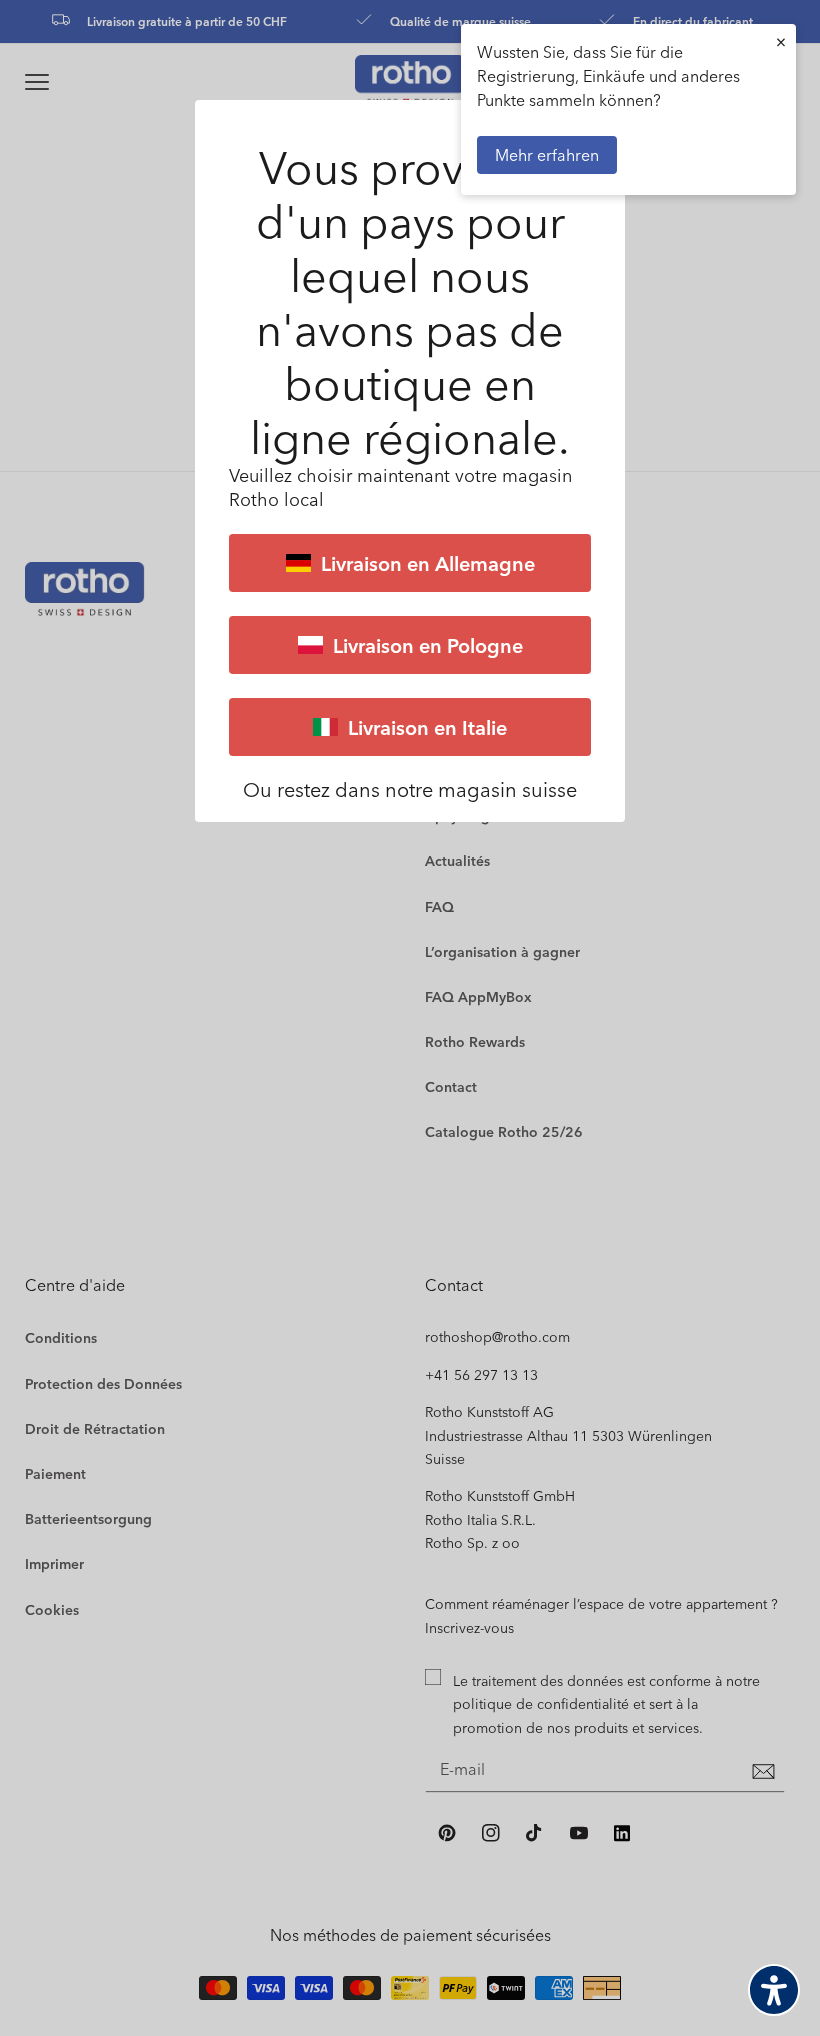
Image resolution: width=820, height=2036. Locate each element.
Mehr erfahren (547, 154)
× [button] (781, 41)
